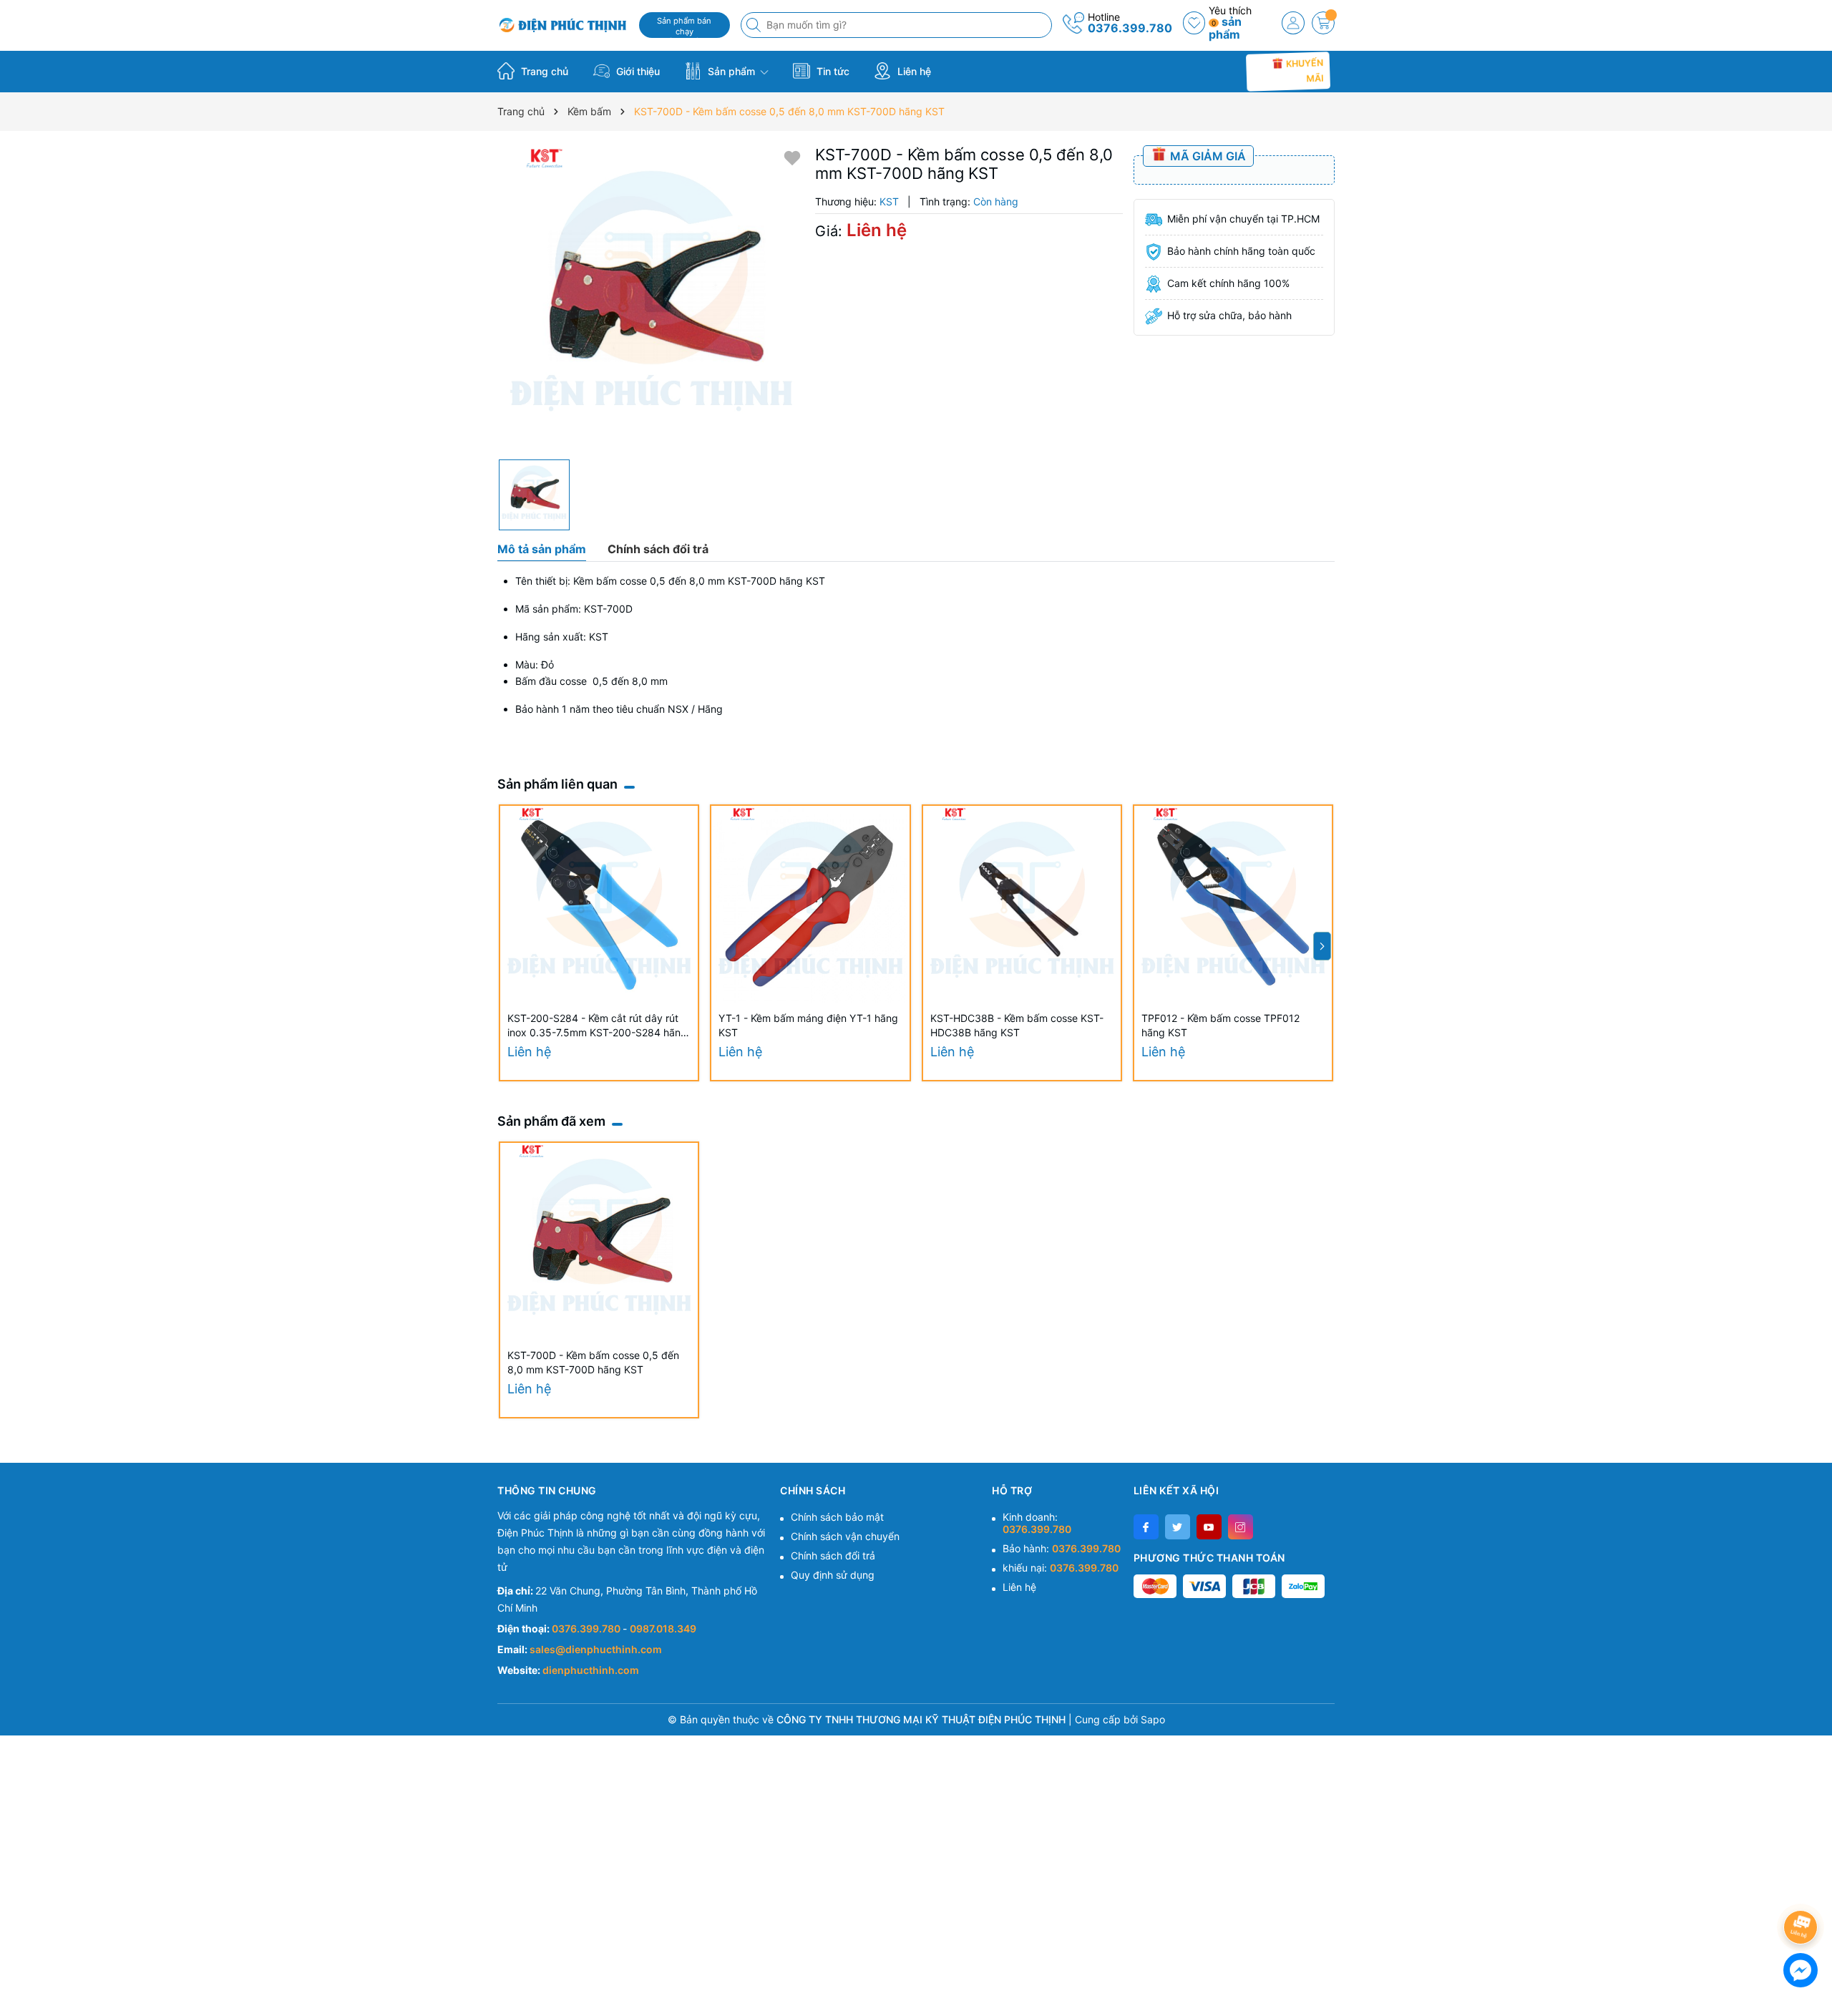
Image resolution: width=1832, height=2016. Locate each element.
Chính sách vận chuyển (845, 1536)
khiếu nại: (1061, 1568)
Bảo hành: (1062, 1548)
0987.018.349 (663, 1628)
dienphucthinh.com (591, 1670)
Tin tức (832, 71)
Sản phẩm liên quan (557, 784)
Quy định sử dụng (833, 1575)
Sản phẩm (731, 71)
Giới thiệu (637, 71)
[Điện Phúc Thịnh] (563, 25)
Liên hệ (913, 71)
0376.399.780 (1130, 28)
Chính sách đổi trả (833, 1555)
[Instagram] (1241, 1527)
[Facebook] (1146, 1527)
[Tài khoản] (1293, 23)
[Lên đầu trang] (1803, 1889)
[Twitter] (1178, 1527)
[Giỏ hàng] (1323, 23)
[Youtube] (1209, 1527)
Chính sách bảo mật (837, 1517)
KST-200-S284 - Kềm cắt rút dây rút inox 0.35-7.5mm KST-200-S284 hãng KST (597, 1026)
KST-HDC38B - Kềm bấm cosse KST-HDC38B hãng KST (1017, 1025)
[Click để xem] (651, 299)
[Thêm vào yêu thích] (792, 157)
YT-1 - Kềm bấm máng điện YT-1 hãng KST (808, 1025)
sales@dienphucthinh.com (596, 1649)
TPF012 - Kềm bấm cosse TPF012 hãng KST (1220, 1025)
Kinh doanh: (1037, 1523)
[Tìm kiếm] (755, 25)
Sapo (1153, 1719)
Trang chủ (543, 71)
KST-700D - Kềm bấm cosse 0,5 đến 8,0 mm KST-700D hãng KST (593, 1362)
